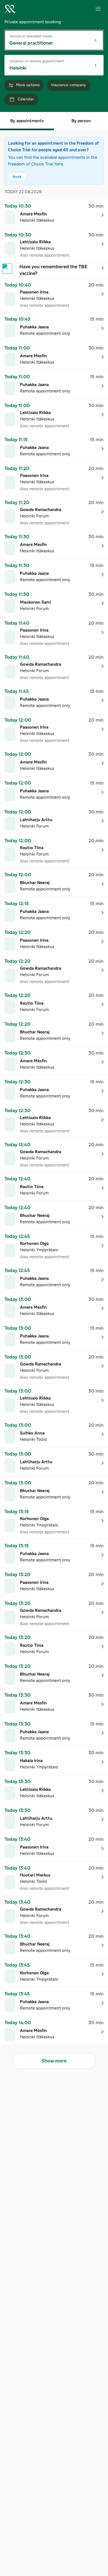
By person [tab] (81, 121)
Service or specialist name (31, 36)
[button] (54, 214)
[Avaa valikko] (98, 9)
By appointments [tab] (27, 121)
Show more (54, 2061)
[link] (54, 270)
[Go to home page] (10, 9)
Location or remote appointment (37, 61)
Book (17, 177)
